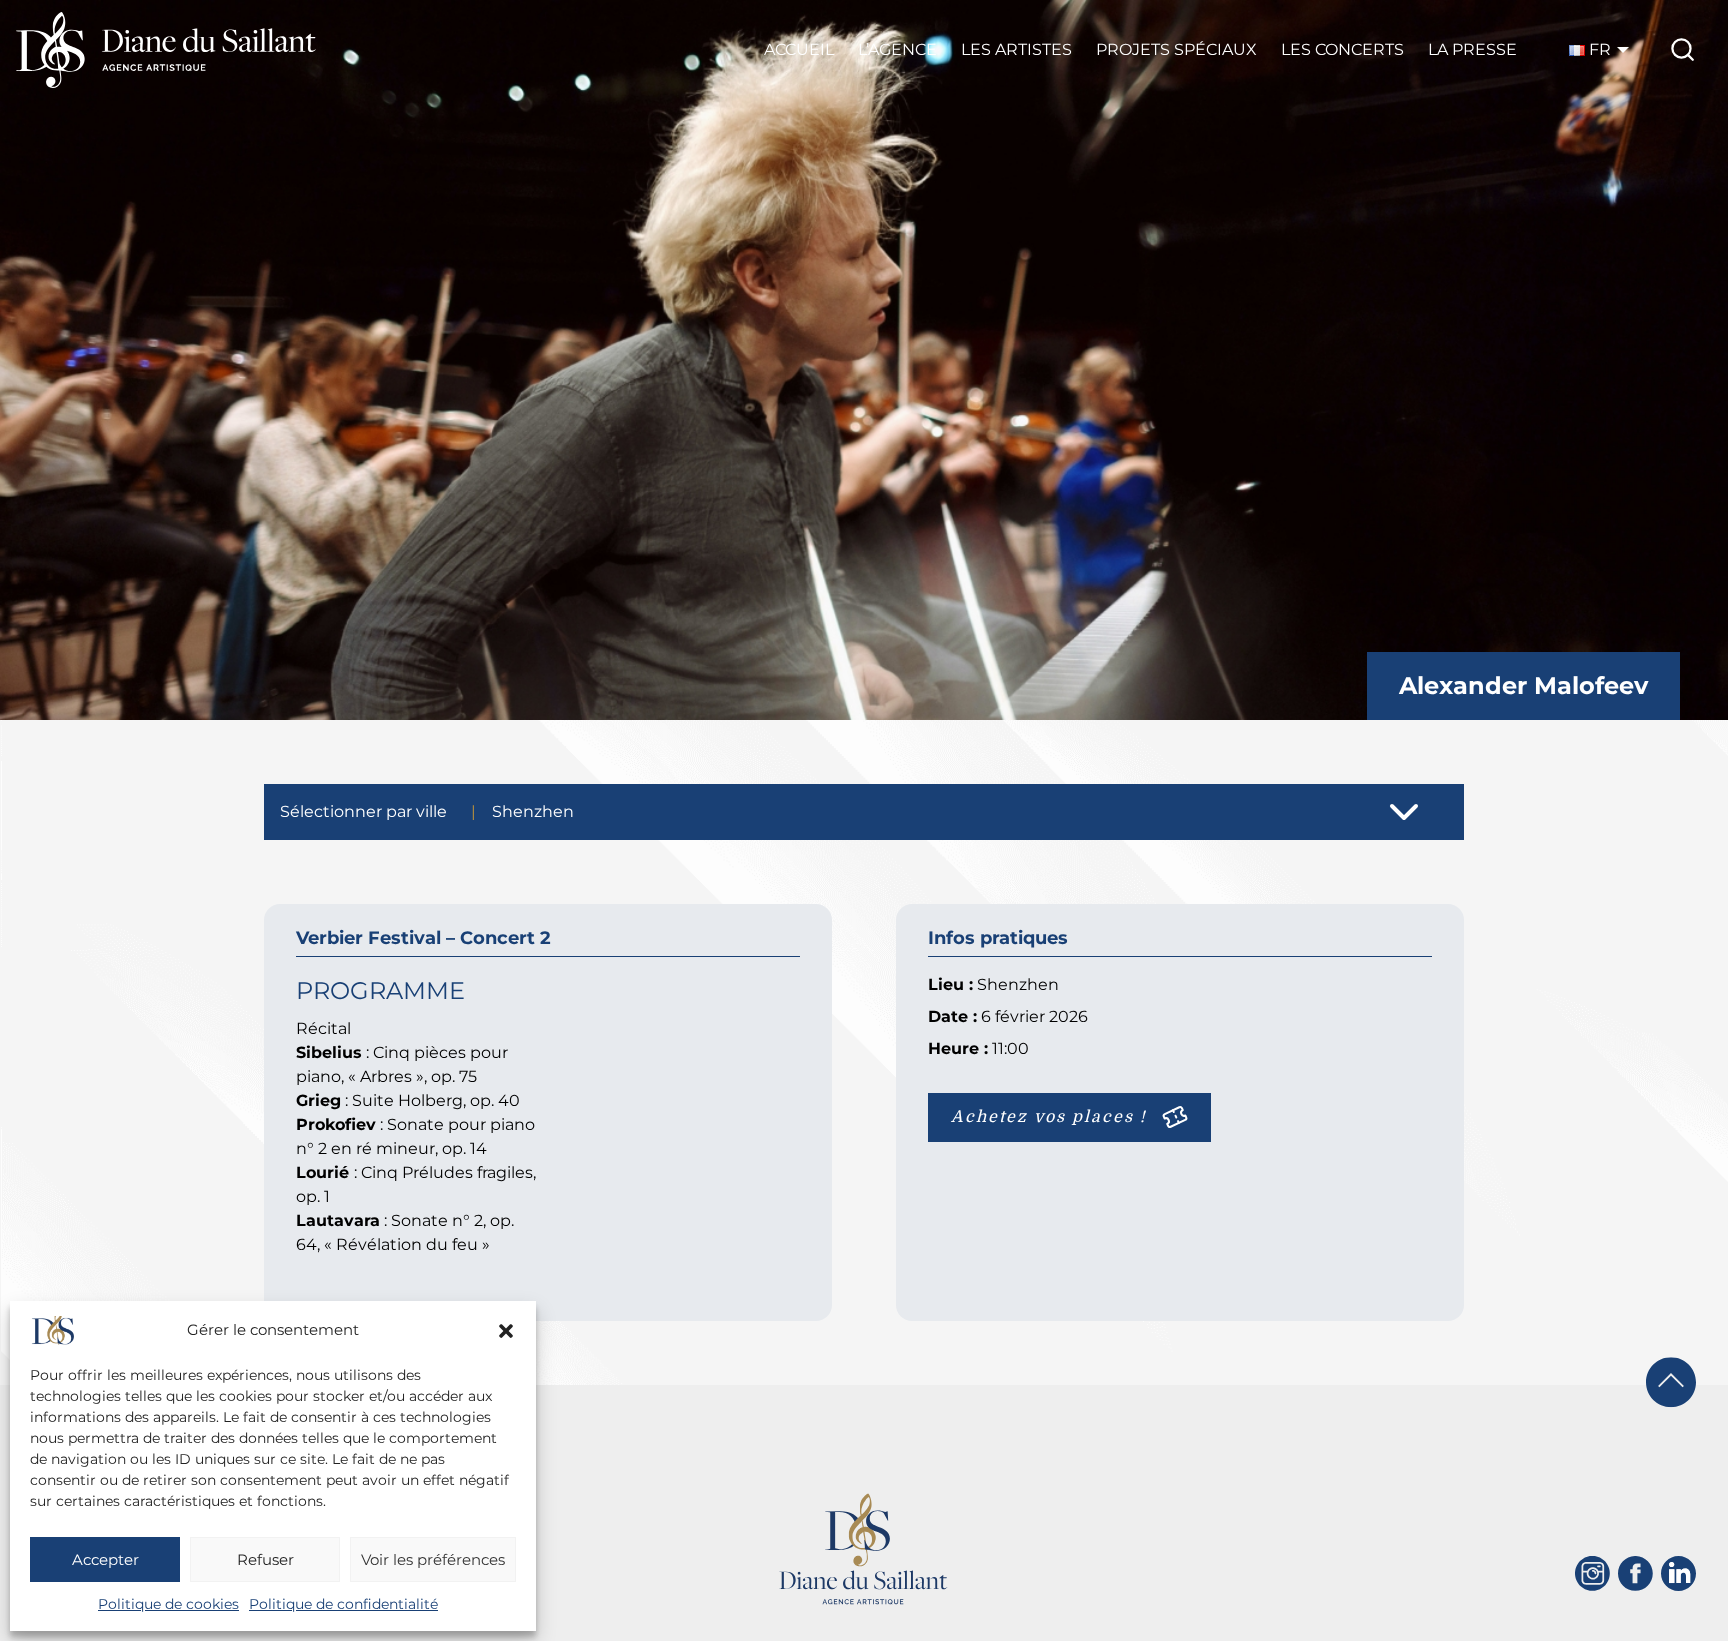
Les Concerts (1342, 49)
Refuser (265, 1559)
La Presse (1472, 49)
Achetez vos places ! (1049, 1117)
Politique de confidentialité (343, 1604)
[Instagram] (1592, 1573)
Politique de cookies (168, 1604)
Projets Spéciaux (1176, 49)
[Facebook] (1635, 1573)
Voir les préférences (433, 1559)
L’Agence (897, 49)
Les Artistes (1016, 49)
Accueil (799, 49)
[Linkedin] (1678, 1573)
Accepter (105, 1559)
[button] (506, 1331)
